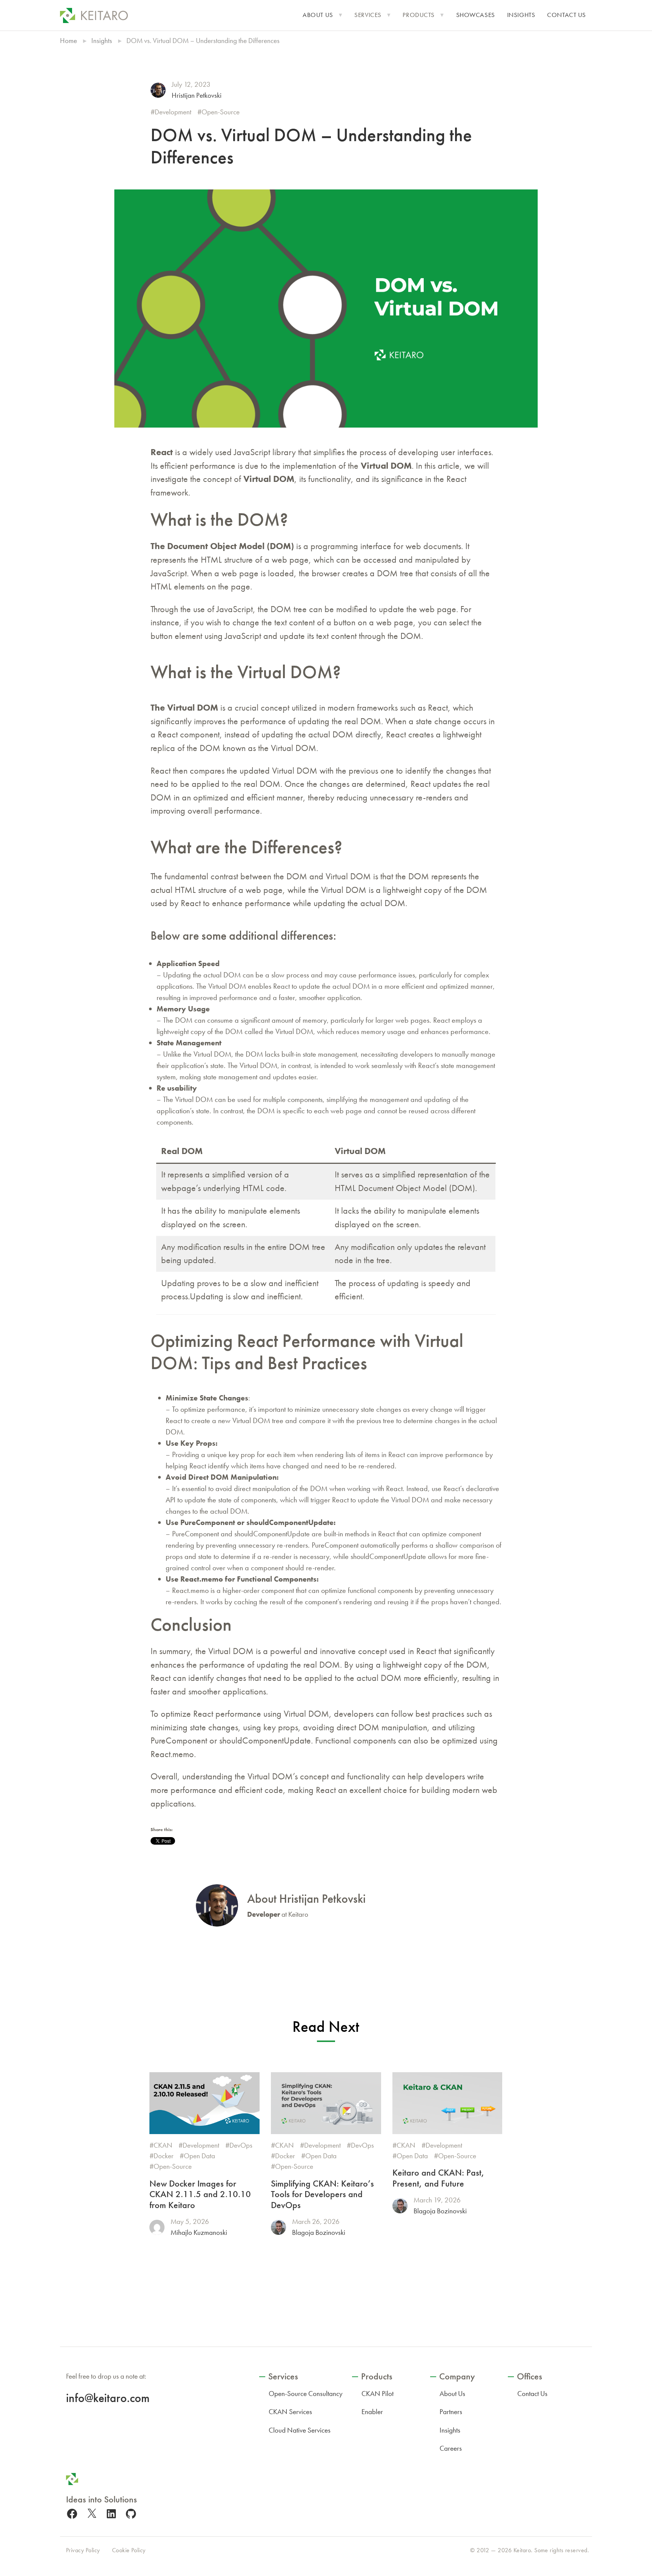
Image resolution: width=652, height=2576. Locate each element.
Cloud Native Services (300, 2430)
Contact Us (567, 15)
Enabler (372, 2412)
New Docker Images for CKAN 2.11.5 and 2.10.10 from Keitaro (200, 2194)
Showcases (476, 15)
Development (173, 112)
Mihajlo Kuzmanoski (199, 2232)
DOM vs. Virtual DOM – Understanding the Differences (311, 146)
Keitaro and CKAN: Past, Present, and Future (438, 2178)
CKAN (163, 2145)
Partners (451, 2412)
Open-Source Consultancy (306, 2394)
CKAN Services (290, 2412)
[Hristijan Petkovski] (158, 90)
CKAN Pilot (378, 2394)
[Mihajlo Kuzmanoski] (157, 2227)
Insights (521, 15)
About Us (318, 15)
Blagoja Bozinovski (319, 2232)
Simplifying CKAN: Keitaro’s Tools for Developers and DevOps (322, 2194)
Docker (164, 2156)
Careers (451, 2448)
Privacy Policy (83, 2550)
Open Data (199, 2156)
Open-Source (221, 112)
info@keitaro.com (108, 2398)
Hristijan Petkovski (197, 95)
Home (68, 41)
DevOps (241, 2145)
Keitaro (522, 2550)
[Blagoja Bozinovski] (278, 2227)
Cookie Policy (129, 2550)
